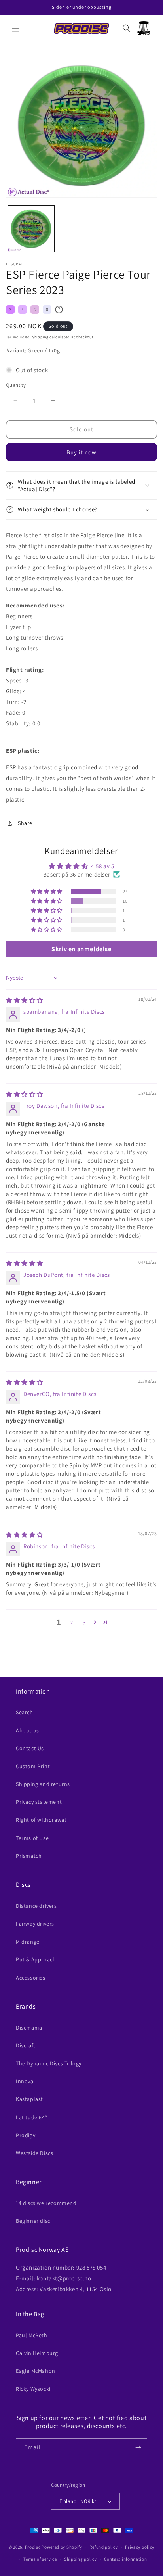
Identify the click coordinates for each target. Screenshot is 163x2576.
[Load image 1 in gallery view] (31, 229)
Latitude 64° (31, 2117)
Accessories (31, 1978)
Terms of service (40, 2559)
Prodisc (33, 2547)
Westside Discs (34, 2153)
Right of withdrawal (41, 1820)
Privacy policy (140, 2547)
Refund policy (103, 2547)
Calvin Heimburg (37, 2353)
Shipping (40, 337)
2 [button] (72, 1622)
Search (25, 1712)
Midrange (28, 1942)
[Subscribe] (138, 2448)
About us (27, 1730)
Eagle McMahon (36, 2371)
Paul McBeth (32, 2335)
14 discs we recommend (46, 2203)
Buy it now (81, 452)
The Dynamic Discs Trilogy (49, 2063)
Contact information (125, 2559)
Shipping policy (81, 2559)
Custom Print (33, 1766)
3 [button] (84, 1622)
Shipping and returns (43, 1784)
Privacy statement (39, 1802)
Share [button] (25, 823)
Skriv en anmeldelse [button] (81, 949)
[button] (16, 28)
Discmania (29, 2028)
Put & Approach (36, 1959)
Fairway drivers (35, 1924)
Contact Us (30, 1748)
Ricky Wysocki (33, 2389)
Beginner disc (33, 2221)
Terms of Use (32, 1838)
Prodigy (26, 2135)
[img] (25, 1000)
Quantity (16, 385)
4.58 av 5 (102, 866)
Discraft (26, 2045)
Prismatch (29, 1856)
